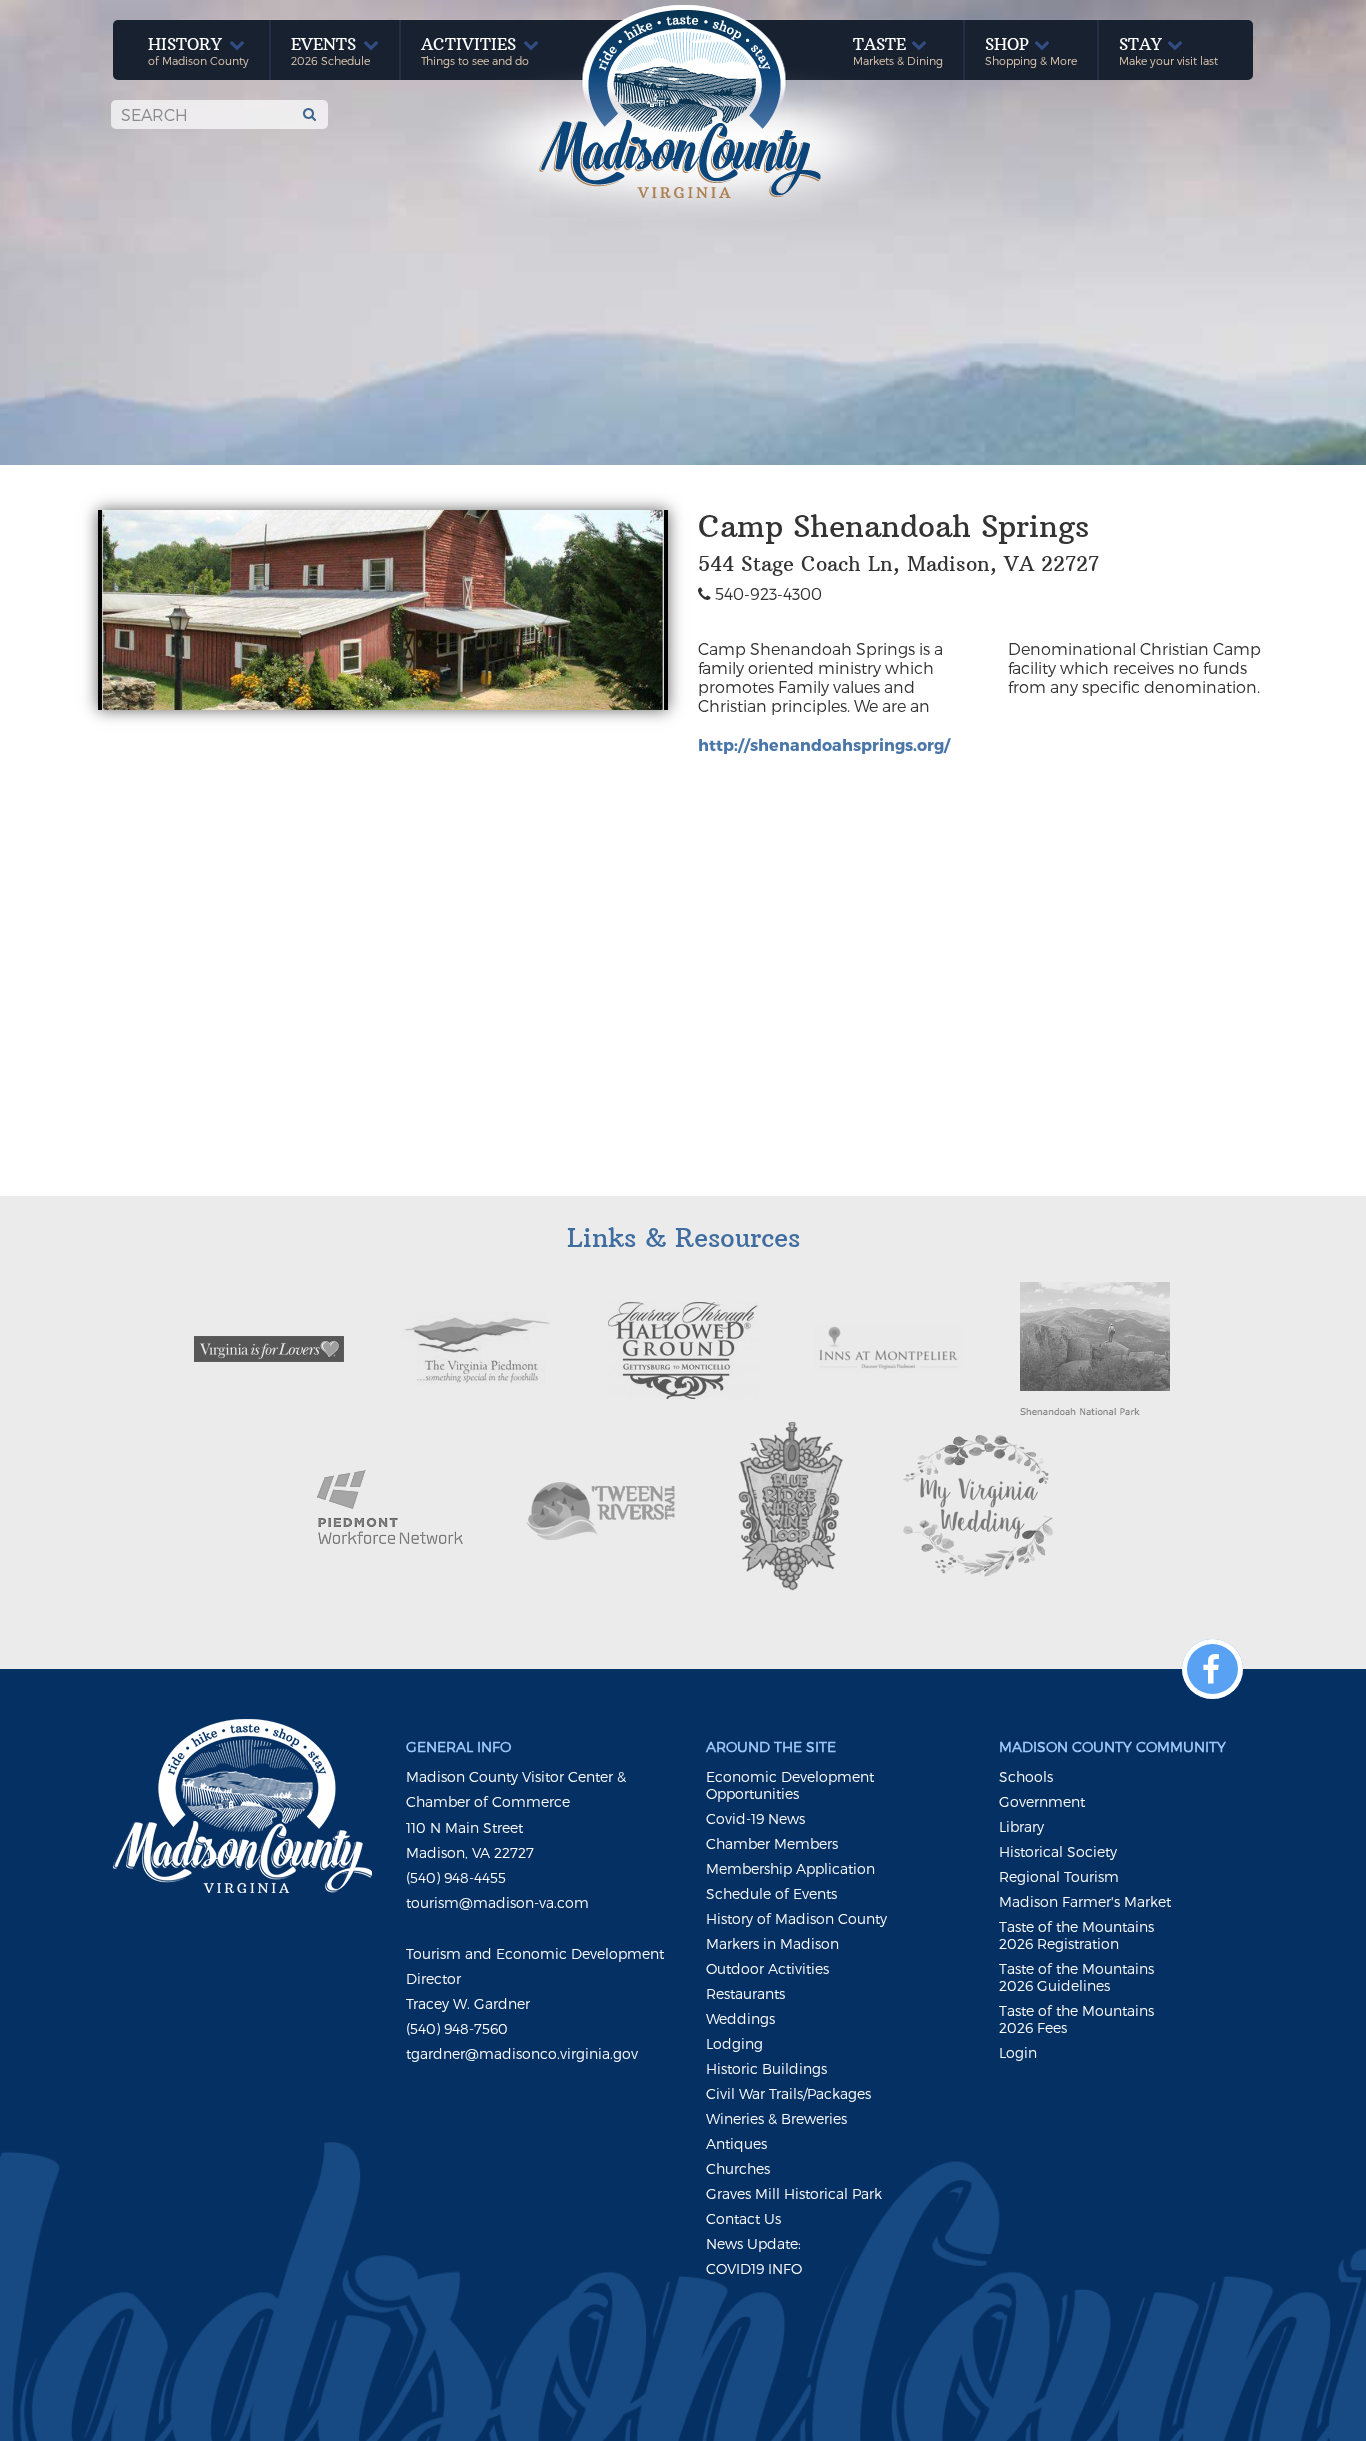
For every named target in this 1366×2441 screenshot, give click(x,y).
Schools (1026, 1776)
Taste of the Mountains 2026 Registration (1076, 1935)
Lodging (734, 2043)
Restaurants (745, 1993)
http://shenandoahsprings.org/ (824, 744)
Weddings (740, 2018)
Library (1021, 1826)
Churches (738, 2168)
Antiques (736, 2143)
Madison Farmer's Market (1085, 1901)
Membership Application (790, 1868)
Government (1042, 1801)
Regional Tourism (1059, 1876)
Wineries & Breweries (776, 2118)
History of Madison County (796, 1918)
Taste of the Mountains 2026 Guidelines (1076, 1977)
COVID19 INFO (754, 2268)
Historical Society (1058, 1851)
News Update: (753, 2243)
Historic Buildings (766, 2068)
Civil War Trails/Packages (788, 2093)
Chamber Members (772, 1843)
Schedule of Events (771, 1893)
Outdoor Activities (767, 1968)
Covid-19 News (755, 1818)
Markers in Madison (772, 1943)
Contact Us (743, 2218)
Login (1018, 2052)
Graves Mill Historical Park (794, 2193)
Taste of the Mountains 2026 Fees (1076, 2019)
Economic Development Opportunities (790, 1785)
